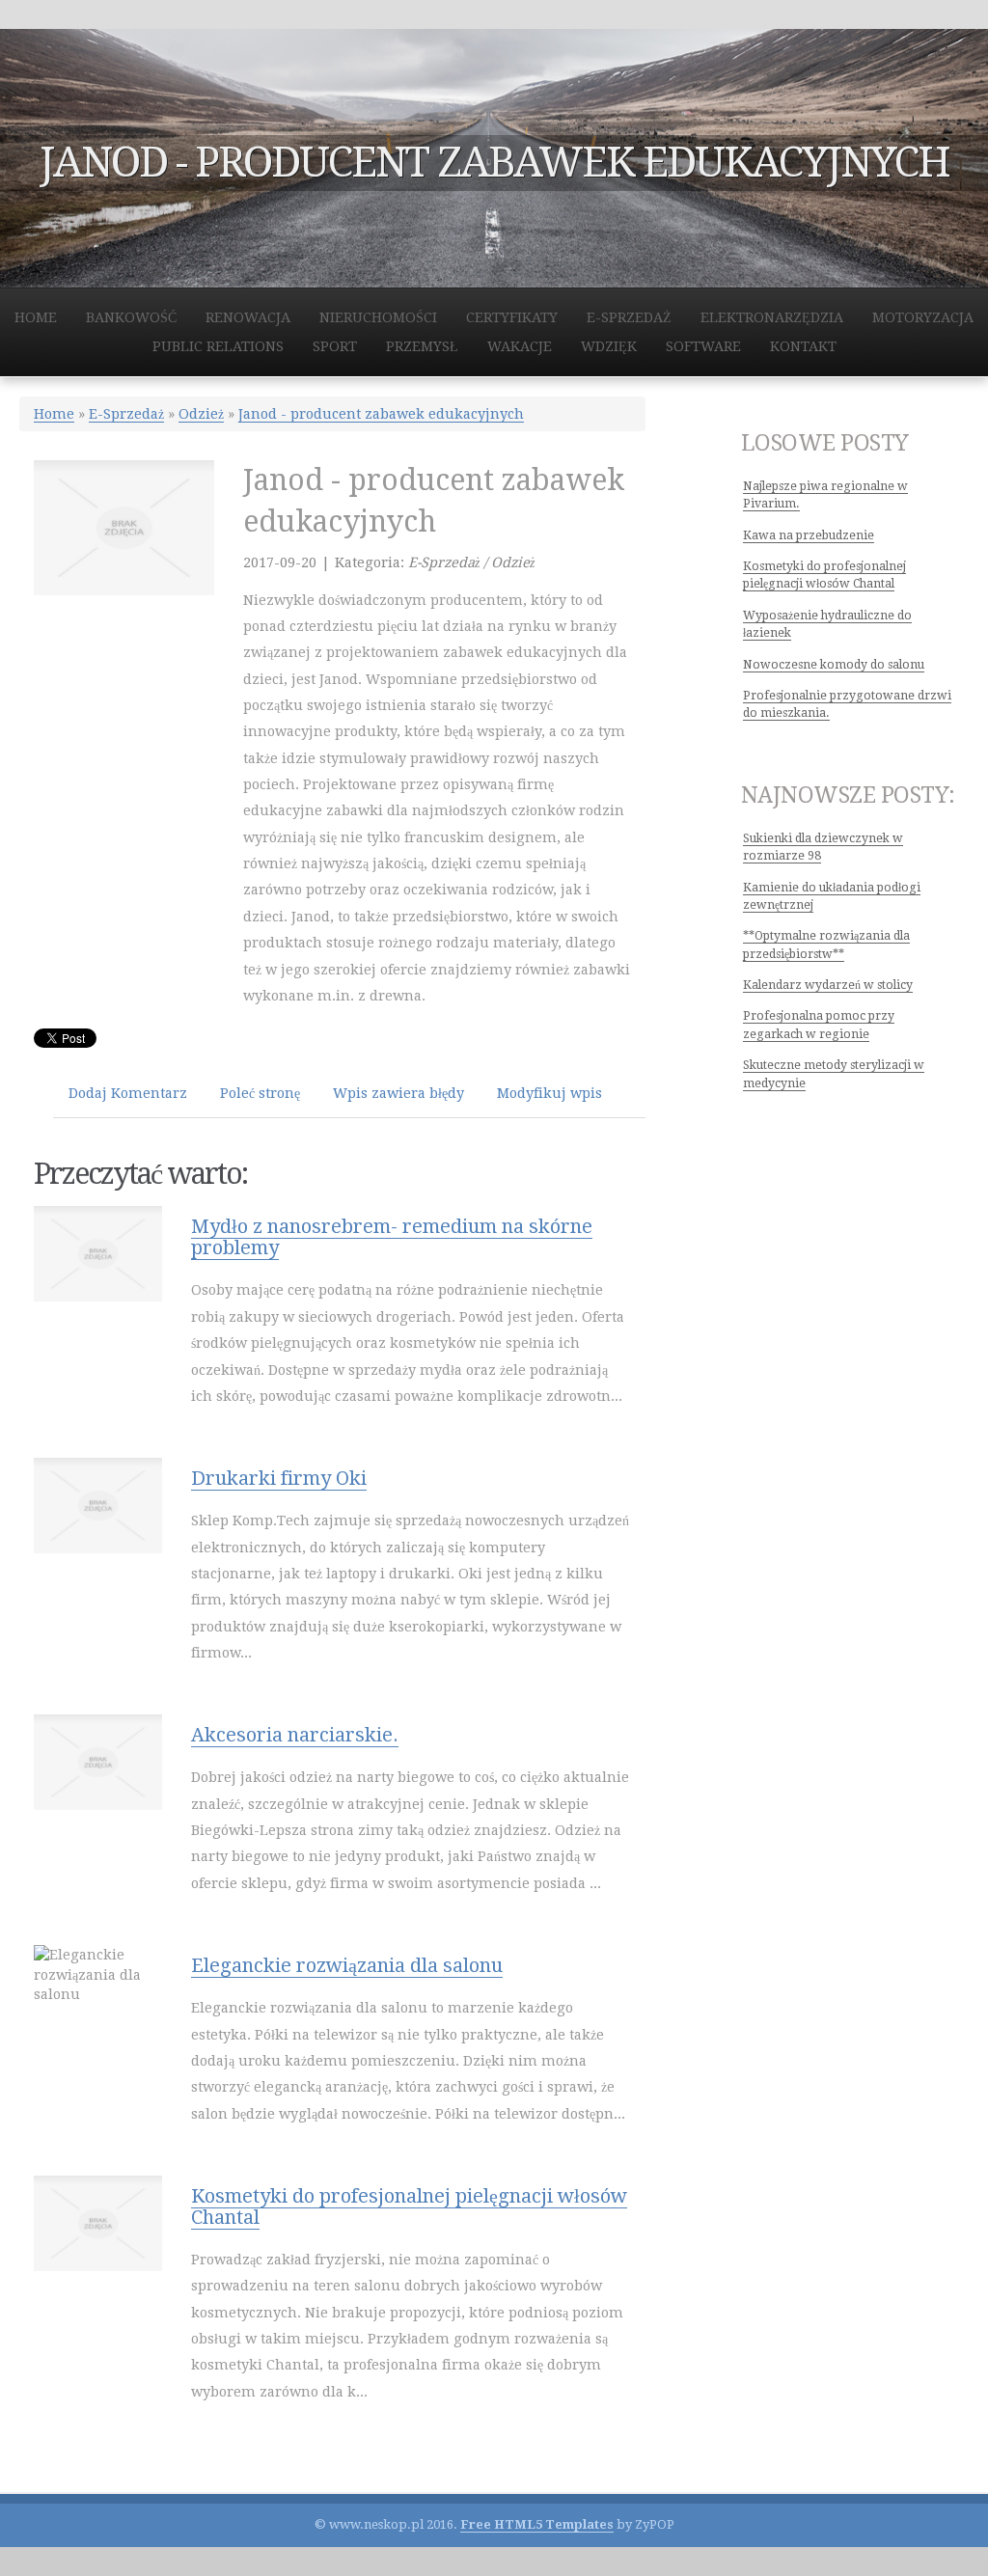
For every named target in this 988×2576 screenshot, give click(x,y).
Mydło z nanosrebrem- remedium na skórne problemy (392, 1237)
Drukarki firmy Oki (279, 1478)
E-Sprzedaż (126, 414)
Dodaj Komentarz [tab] (128, 1093)
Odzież (201, 414)
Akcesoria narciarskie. (295, 1735)
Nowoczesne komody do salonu (834, 665)
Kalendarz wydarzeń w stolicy (828, 985)
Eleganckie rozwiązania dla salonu (347, 1965)
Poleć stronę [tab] (260, 1093)
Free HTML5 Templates (537, 2524)
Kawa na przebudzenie (809, 535)
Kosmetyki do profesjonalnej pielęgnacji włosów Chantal (409, 2206)
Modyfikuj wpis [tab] (549, 1093)
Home (54, 414)
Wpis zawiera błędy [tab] (398, 1093)
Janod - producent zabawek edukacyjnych (381, 414)
